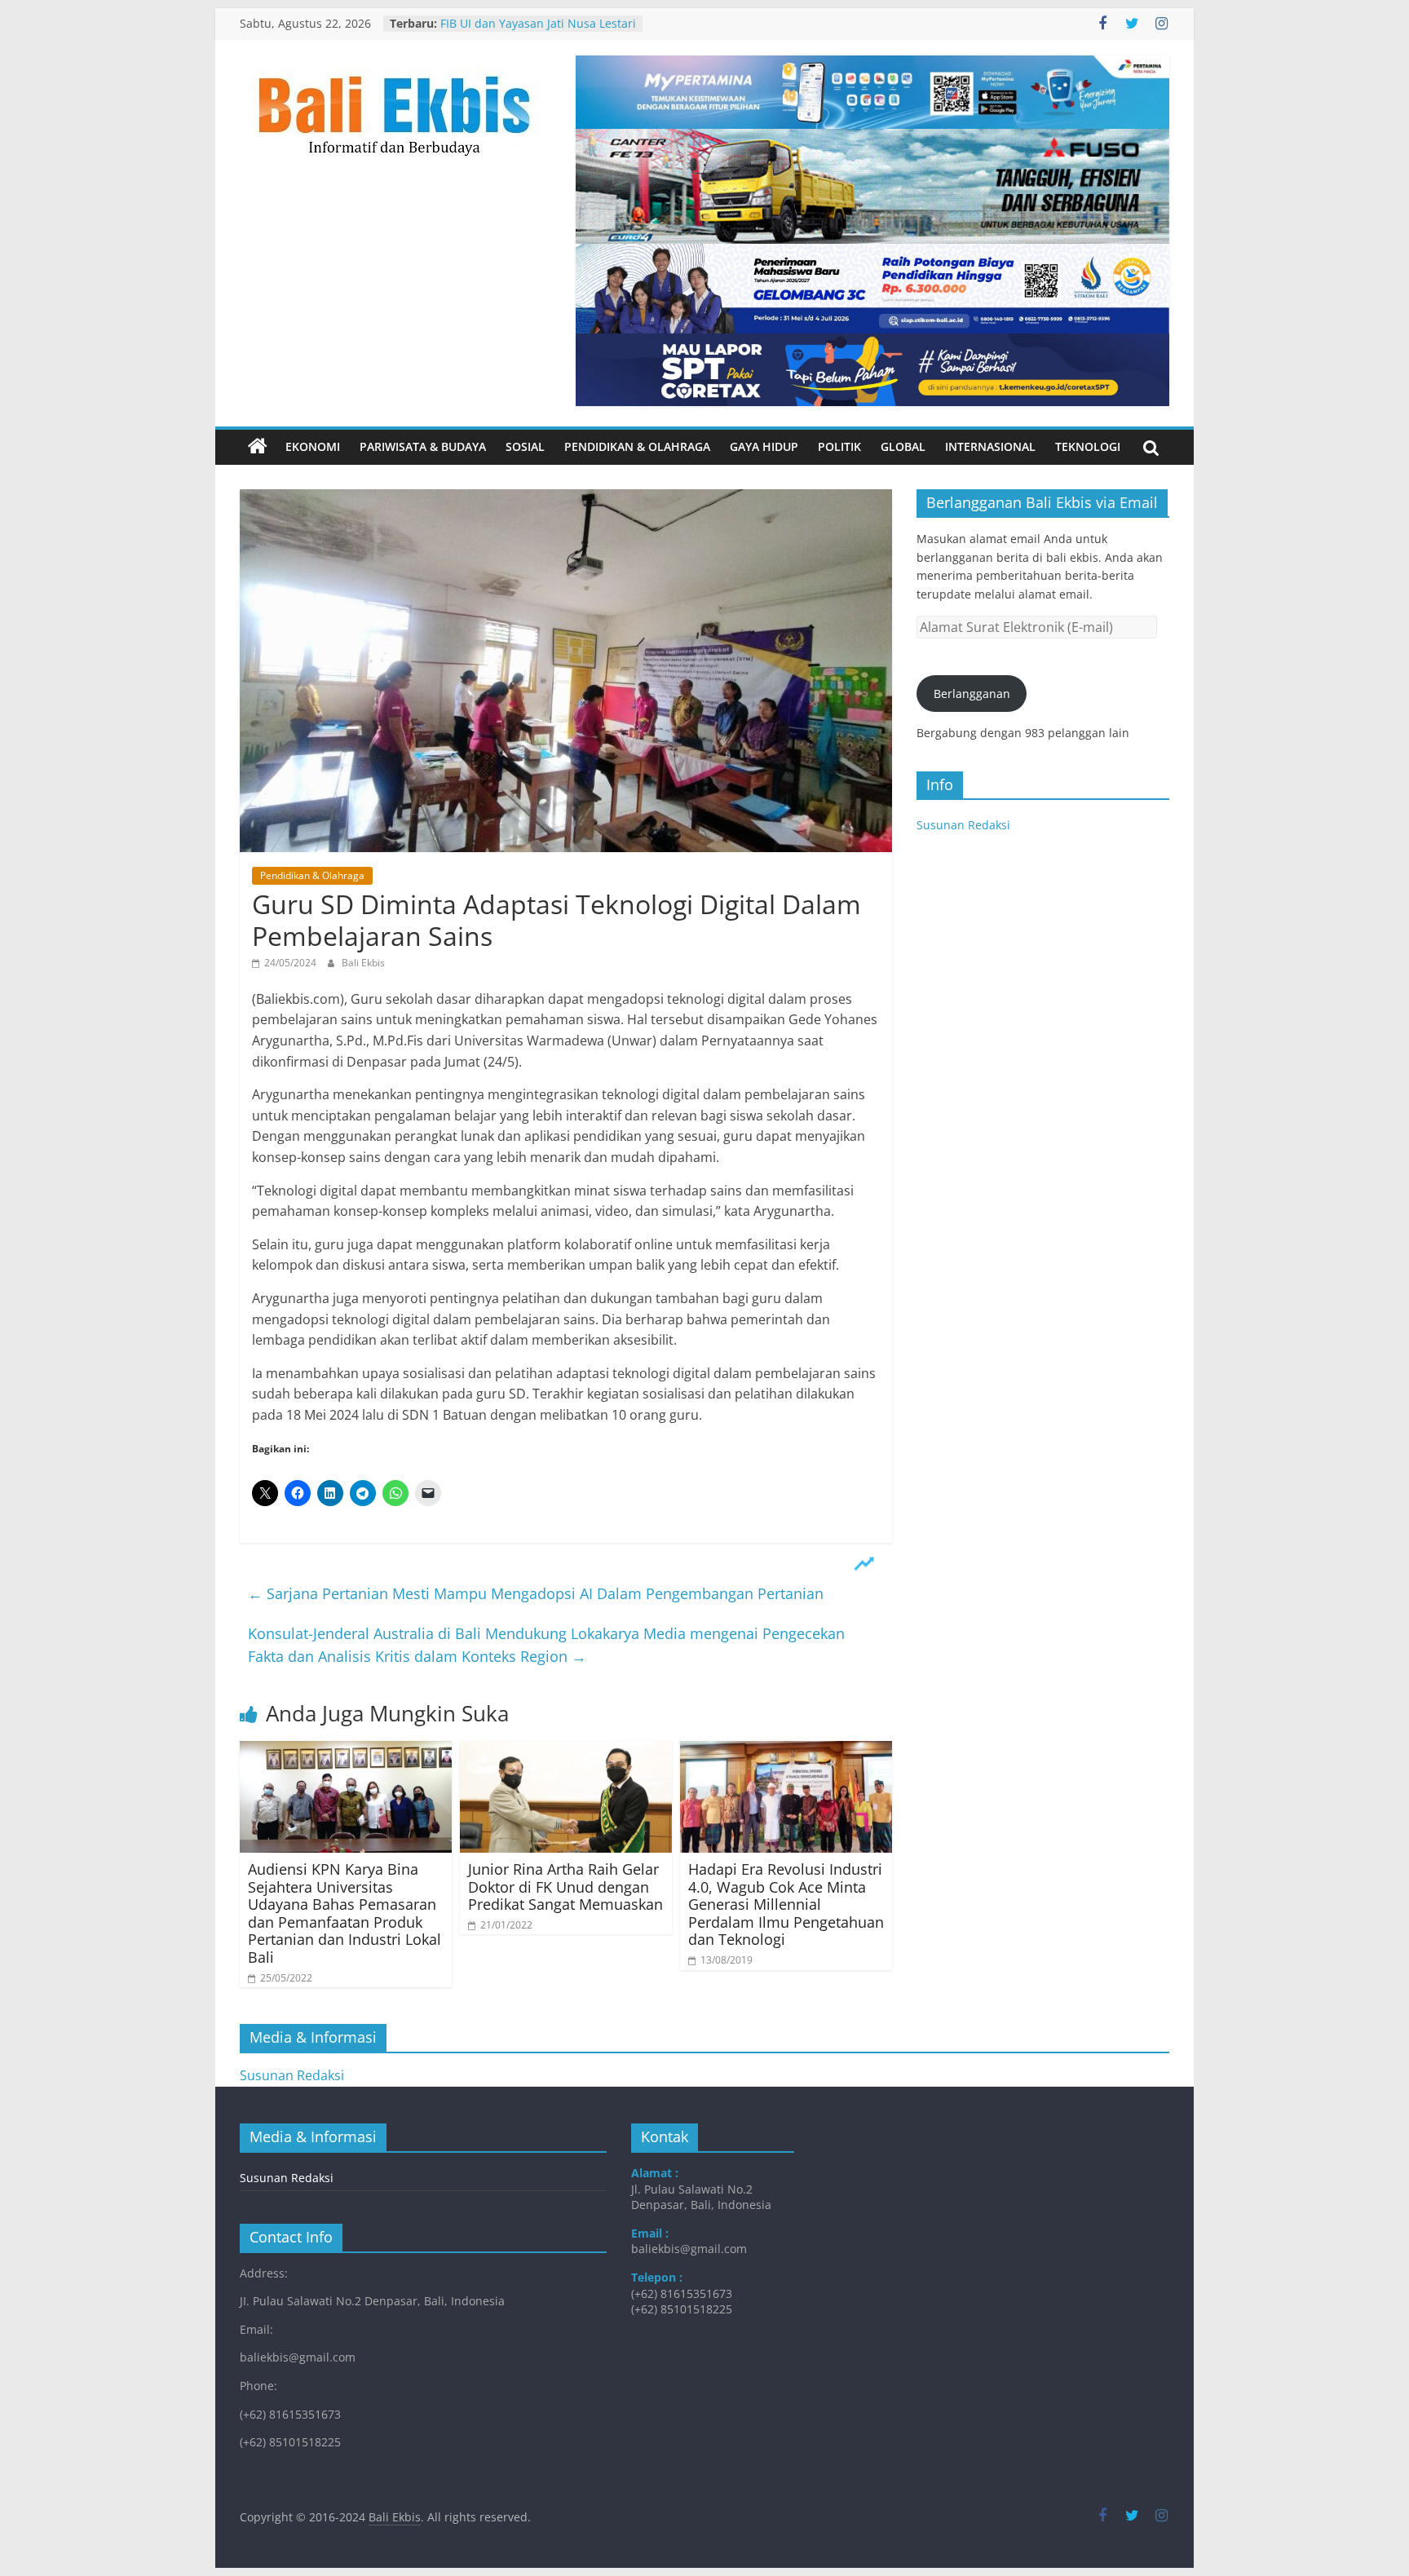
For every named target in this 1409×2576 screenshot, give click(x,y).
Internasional (990, 446)
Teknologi (1088, 446)
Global (903, 446)
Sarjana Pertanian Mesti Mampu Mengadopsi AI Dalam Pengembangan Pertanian (536, 1593)
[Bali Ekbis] (258, 447)
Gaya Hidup (764, 446)
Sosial (525, 446)
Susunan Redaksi (963, 825)
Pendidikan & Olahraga (637, 446)
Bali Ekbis (363, 963)
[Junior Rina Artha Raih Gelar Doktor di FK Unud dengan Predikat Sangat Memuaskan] (566, 1751)
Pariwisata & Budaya (423, 446)
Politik (839, 446)
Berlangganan (972, 694)
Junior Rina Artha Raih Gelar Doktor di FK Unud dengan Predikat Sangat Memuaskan (565, 1887)
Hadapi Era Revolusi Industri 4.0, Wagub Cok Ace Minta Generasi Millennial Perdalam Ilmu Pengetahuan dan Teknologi (786, 1904)
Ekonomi (313, 446)
